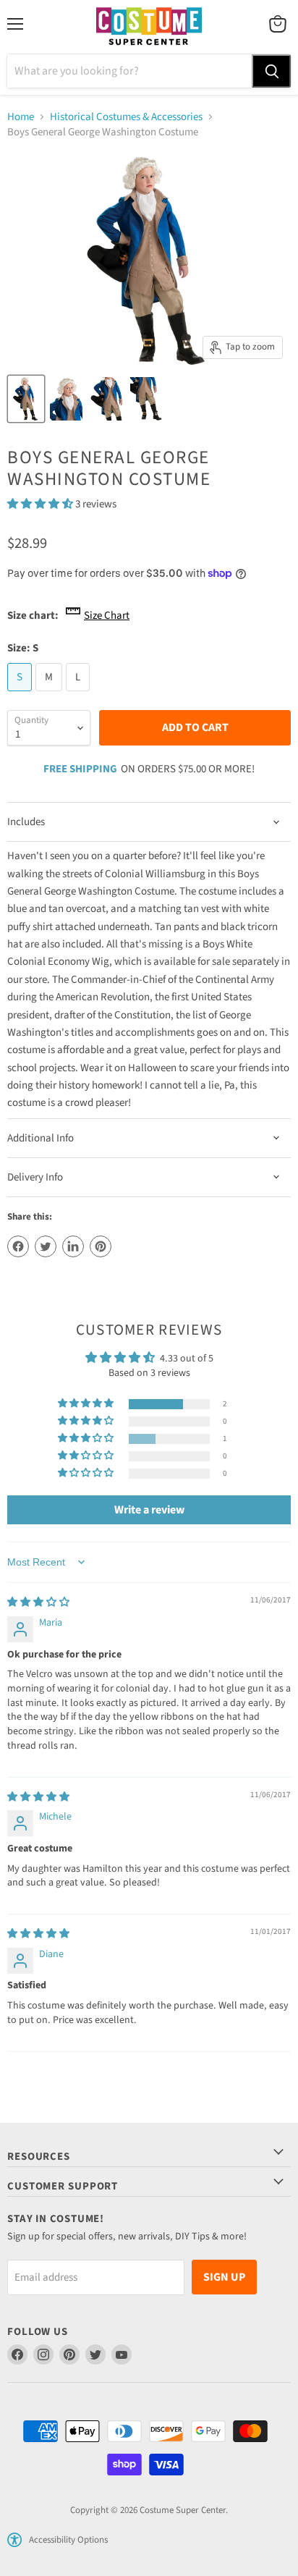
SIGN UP (224, 2277)
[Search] (271, 71)
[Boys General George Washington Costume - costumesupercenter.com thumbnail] (26, 399)
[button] (41, 504)
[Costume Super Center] (149, 27)
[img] (38, 1602)
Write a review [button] (149, 1510)
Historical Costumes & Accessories (126, 117)
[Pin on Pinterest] (101, 1246)
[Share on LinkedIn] (73, 1246)
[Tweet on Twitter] (46, 1246)
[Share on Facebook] (18, 1246)
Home (21, 117)
